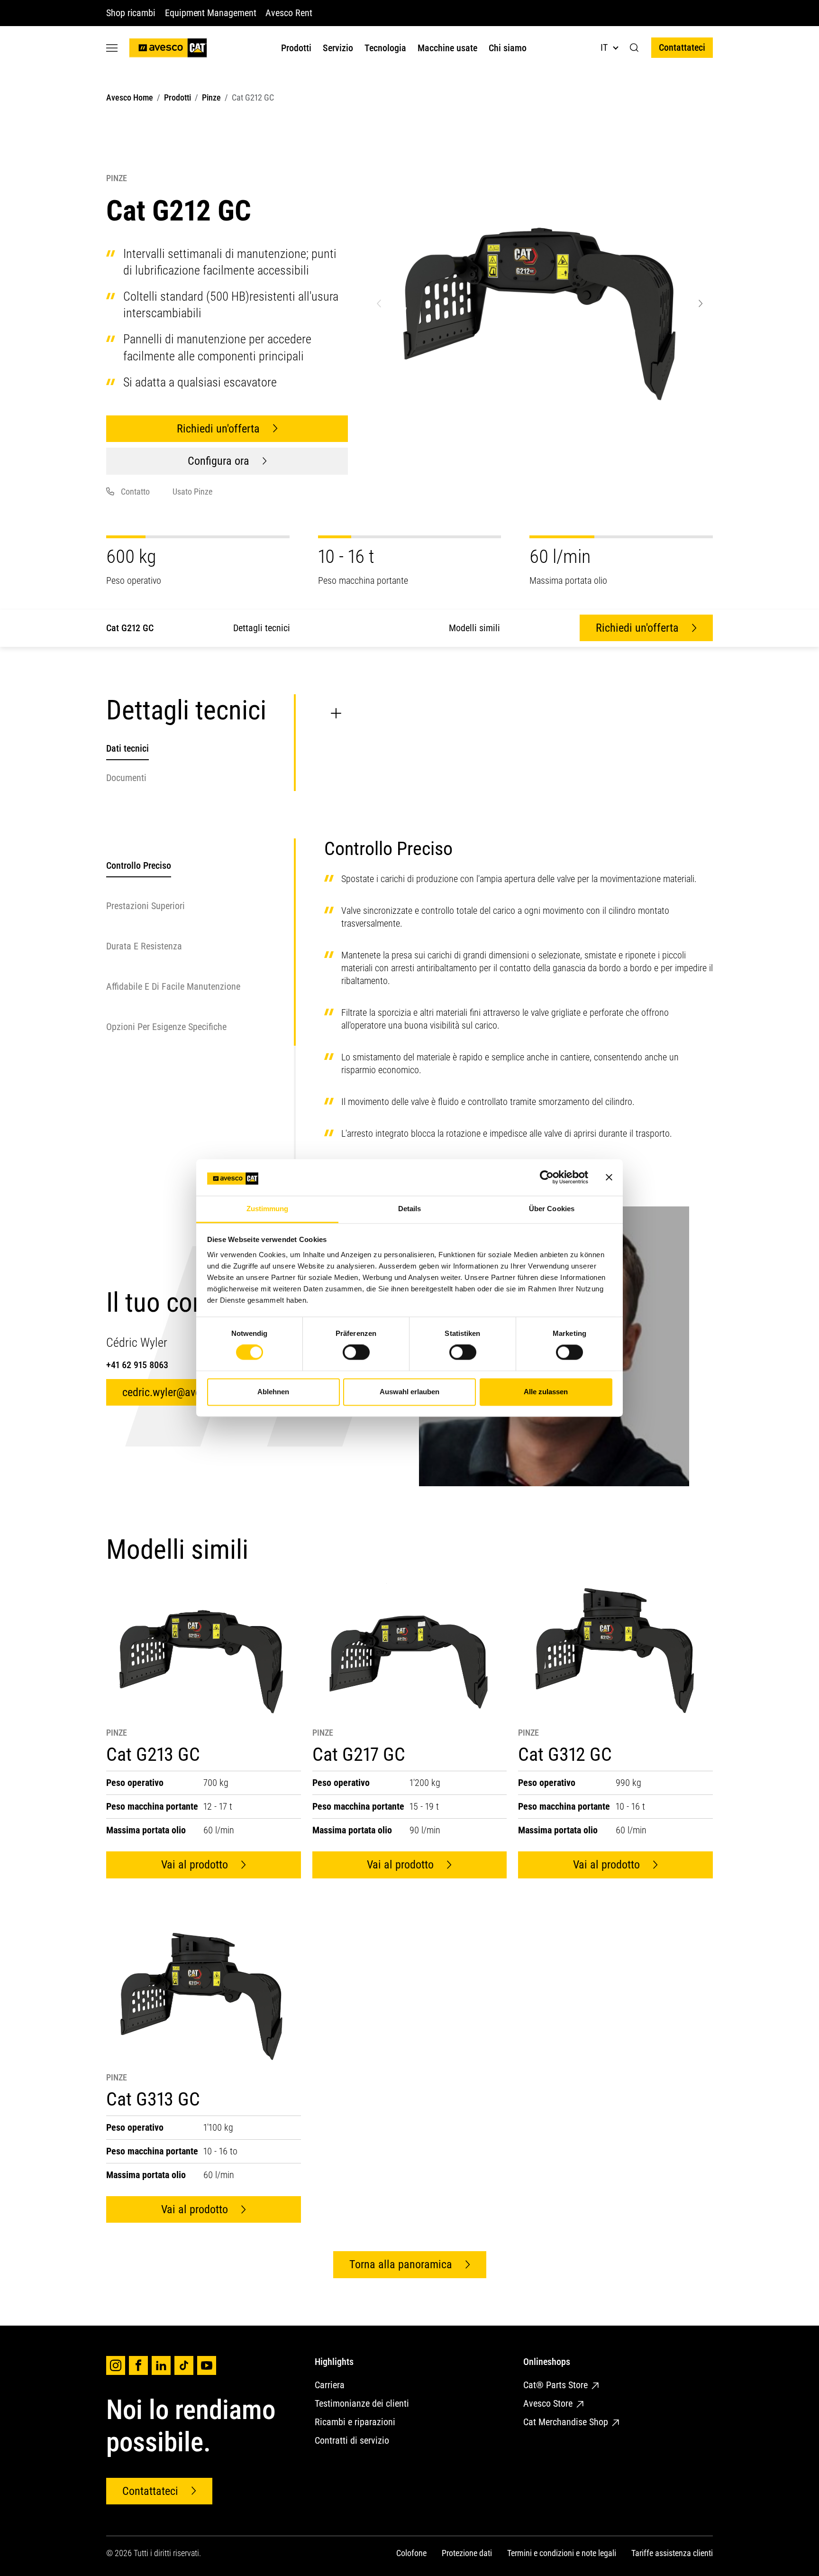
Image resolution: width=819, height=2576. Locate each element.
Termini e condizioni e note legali (562, 2553)
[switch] (356, 1352)
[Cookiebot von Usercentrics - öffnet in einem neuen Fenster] (547, 1178)
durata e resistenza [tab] (144, 946)
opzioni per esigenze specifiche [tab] (166, 1027)
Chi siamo (508, 48)
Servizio (338, 48)
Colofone (411, 2553)
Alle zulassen (546, 1392)
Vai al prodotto (195, 1865)
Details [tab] (410, 1209)
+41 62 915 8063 (137, 1365)
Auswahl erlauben (409, 1392)
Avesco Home (130, 97)
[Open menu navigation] (112, 48)
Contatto (135, 492)
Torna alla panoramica (401, 2264)
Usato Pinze (192, 492)
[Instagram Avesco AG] (116, 2365)
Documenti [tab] (126, 778)
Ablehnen (273, 1392)
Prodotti (296, 48)
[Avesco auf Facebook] (138, 2365)
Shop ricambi (131, 13)
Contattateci (682, 47)
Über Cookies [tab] (552, 1209)
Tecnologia (385, 48)
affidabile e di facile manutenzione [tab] (173, 986)
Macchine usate (447, 48)
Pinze (211, 97)
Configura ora (218, 461)
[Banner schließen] (609, 1178)
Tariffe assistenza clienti (672, 2553)
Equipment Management (210, 13)
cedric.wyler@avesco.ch (176, 1392)
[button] (634, 48)
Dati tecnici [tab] (127, 748)
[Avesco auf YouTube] (207, 2365)
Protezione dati (467, 2553)
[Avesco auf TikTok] (184, 2365)
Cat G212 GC (130, 628)
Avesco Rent (289, 13)
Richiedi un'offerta (218, 429)
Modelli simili (474, 628)
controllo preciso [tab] (139, 865)
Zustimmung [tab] (268, 1209)
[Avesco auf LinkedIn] (161, 2365)
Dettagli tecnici (262, 628)
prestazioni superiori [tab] (146, 906)
